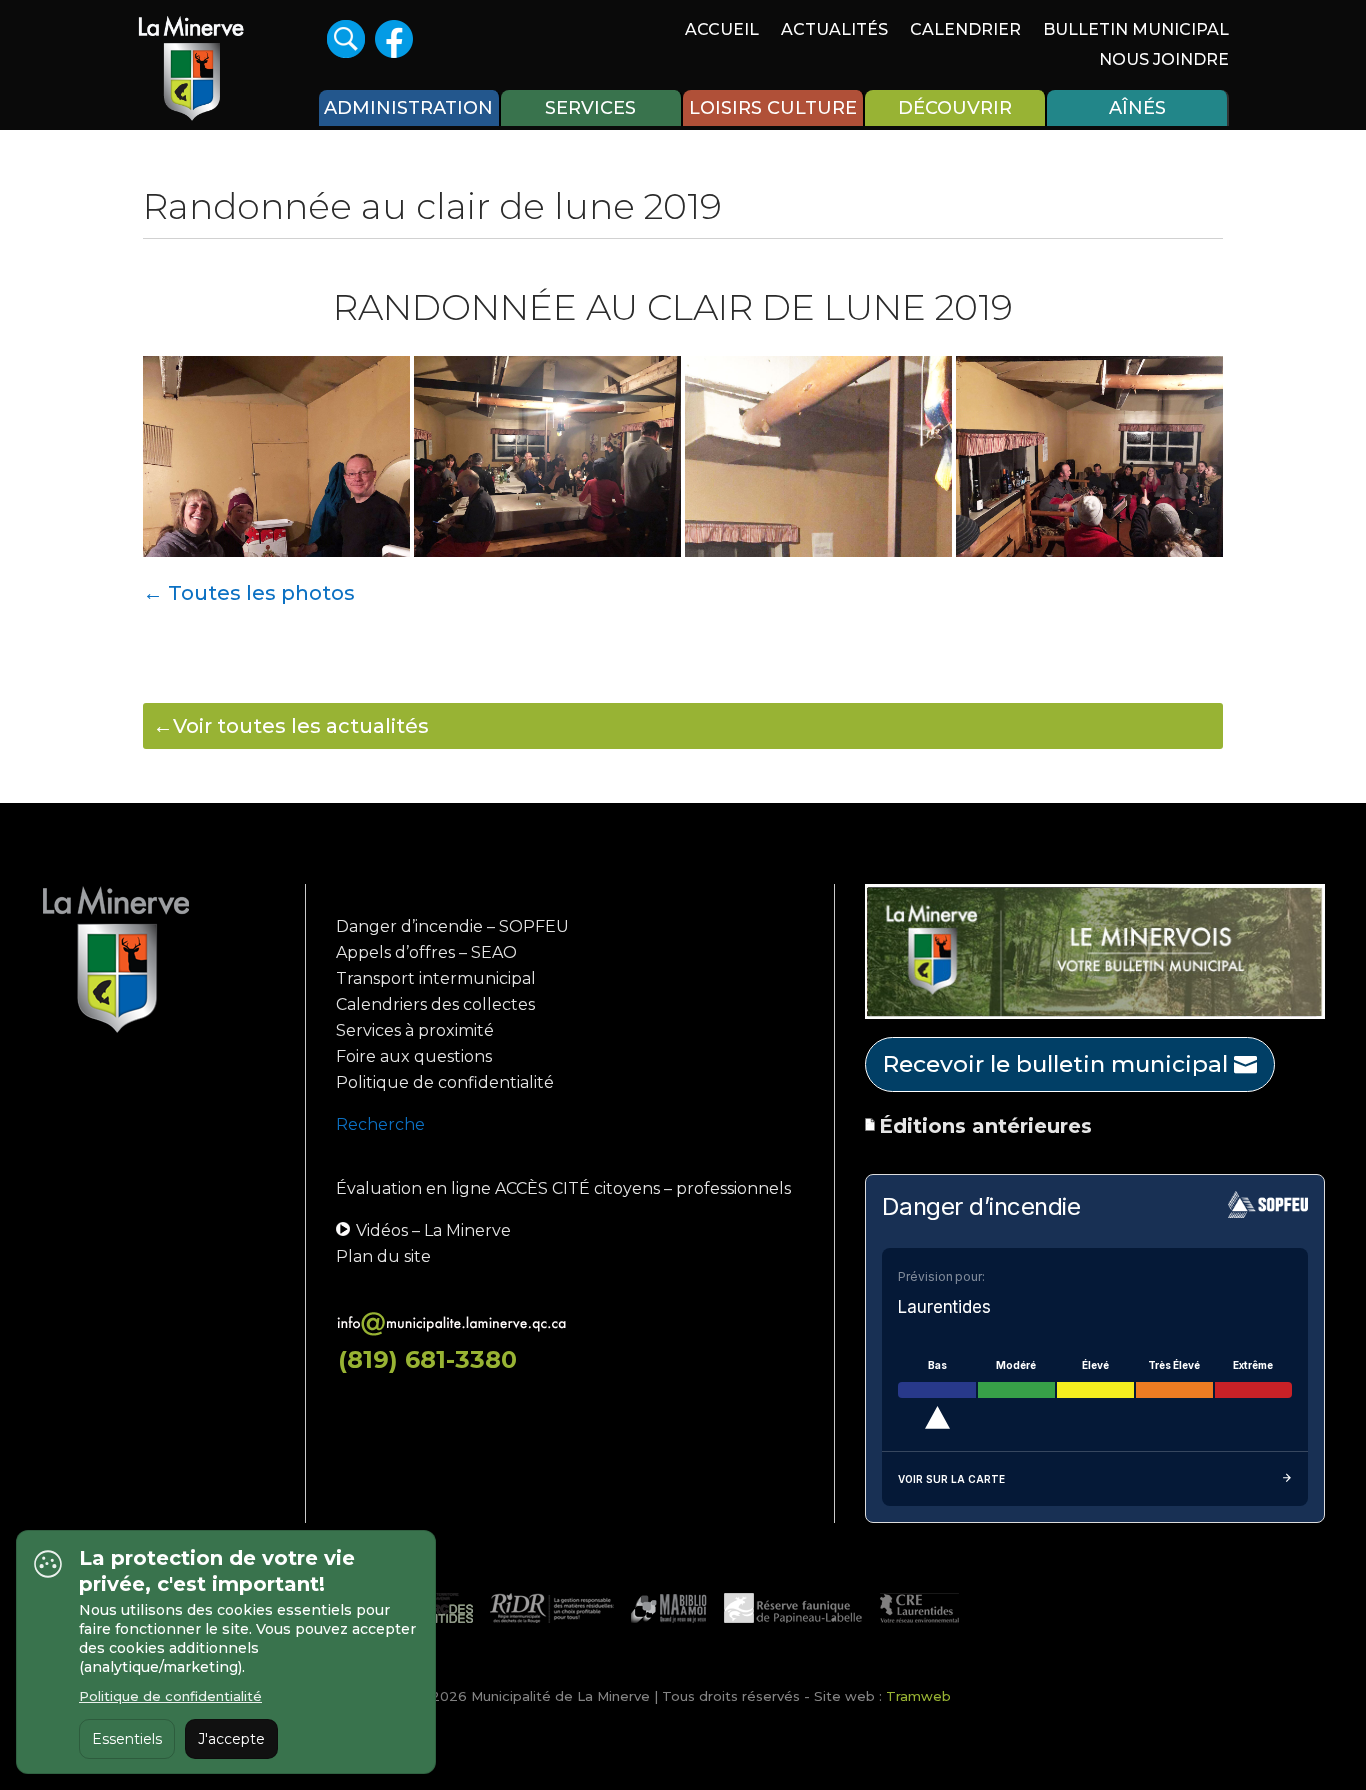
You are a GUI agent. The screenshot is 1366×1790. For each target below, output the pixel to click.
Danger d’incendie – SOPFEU (452, 926)
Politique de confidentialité (445, 1082)
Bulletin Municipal (1136, 31)
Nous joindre (1164, 61)
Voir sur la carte (951, 1479)
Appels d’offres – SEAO (426, 952)
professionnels (733, 1188)
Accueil (722, 31)
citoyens (627, 1188)
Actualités (834, 31)
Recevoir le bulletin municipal (1055, 1064)
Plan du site (383, 1256)
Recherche (380, 1124)
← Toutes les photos (249, 593)
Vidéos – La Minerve (433, 1230)
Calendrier (965, 31)
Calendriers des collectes (435, 1004)
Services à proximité (415, 1030)
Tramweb (918, 1696)
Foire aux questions (414, 1056)
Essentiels (127, 1739)
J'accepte (231, 1739)
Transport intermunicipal (436, 978)
